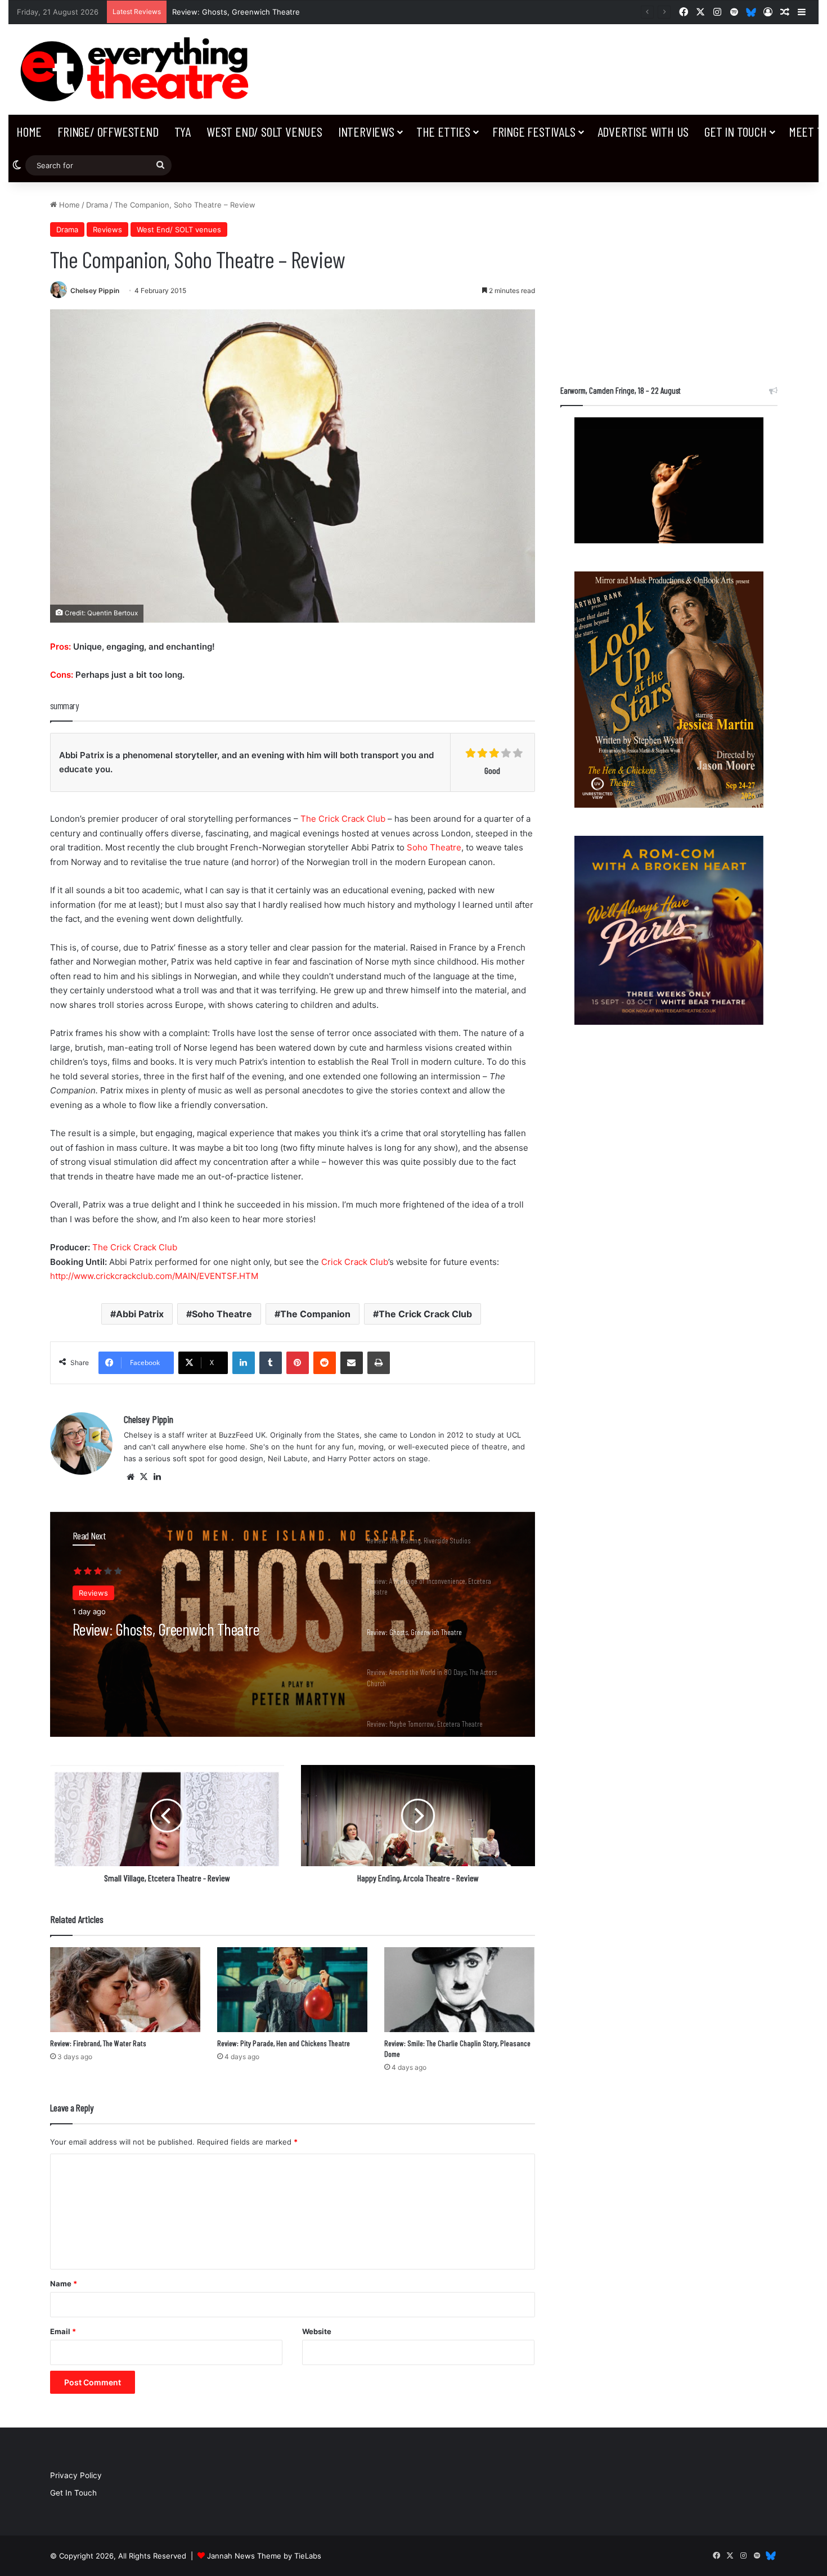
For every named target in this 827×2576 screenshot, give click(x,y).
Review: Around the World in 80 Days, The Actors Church (273, 12)
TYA (183, 131)
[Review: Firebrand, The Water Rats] (125, 1990)
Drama (97, 205)
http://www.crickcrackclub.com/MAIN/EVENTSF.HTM (154, 1276)
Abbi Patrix (140, 1314)
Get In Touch (736, 131)
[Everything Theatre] (138, 69)
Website (317, 2331)
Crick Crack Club (355, 1262)
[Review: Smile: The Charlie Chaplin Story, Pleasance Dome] (459, 1990)
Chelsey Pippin (95, 291)
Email (63, 2331)
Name (64, 2284)
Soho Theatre (434, 847)
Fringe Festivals (534, 131)
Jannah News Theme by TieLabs (264, 2556)
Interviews (366, 131)
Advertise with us (643, 131)
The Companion (315, 1314)
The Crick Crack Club (343, 819)
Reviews (107, 229)
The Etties (443, 131)
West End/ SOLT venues (264, 131)
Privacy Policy (76, 2475)
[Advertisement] (669, 278)
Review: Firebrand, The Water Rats (98, 2043)
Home (29, 131)
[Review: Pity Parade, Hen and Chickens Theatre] (292, 1990)
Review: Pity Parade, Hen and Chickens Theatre (284, 2043)
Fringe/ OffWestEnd (108, 131)
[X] (144, 1477)
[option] (293, 1624)
